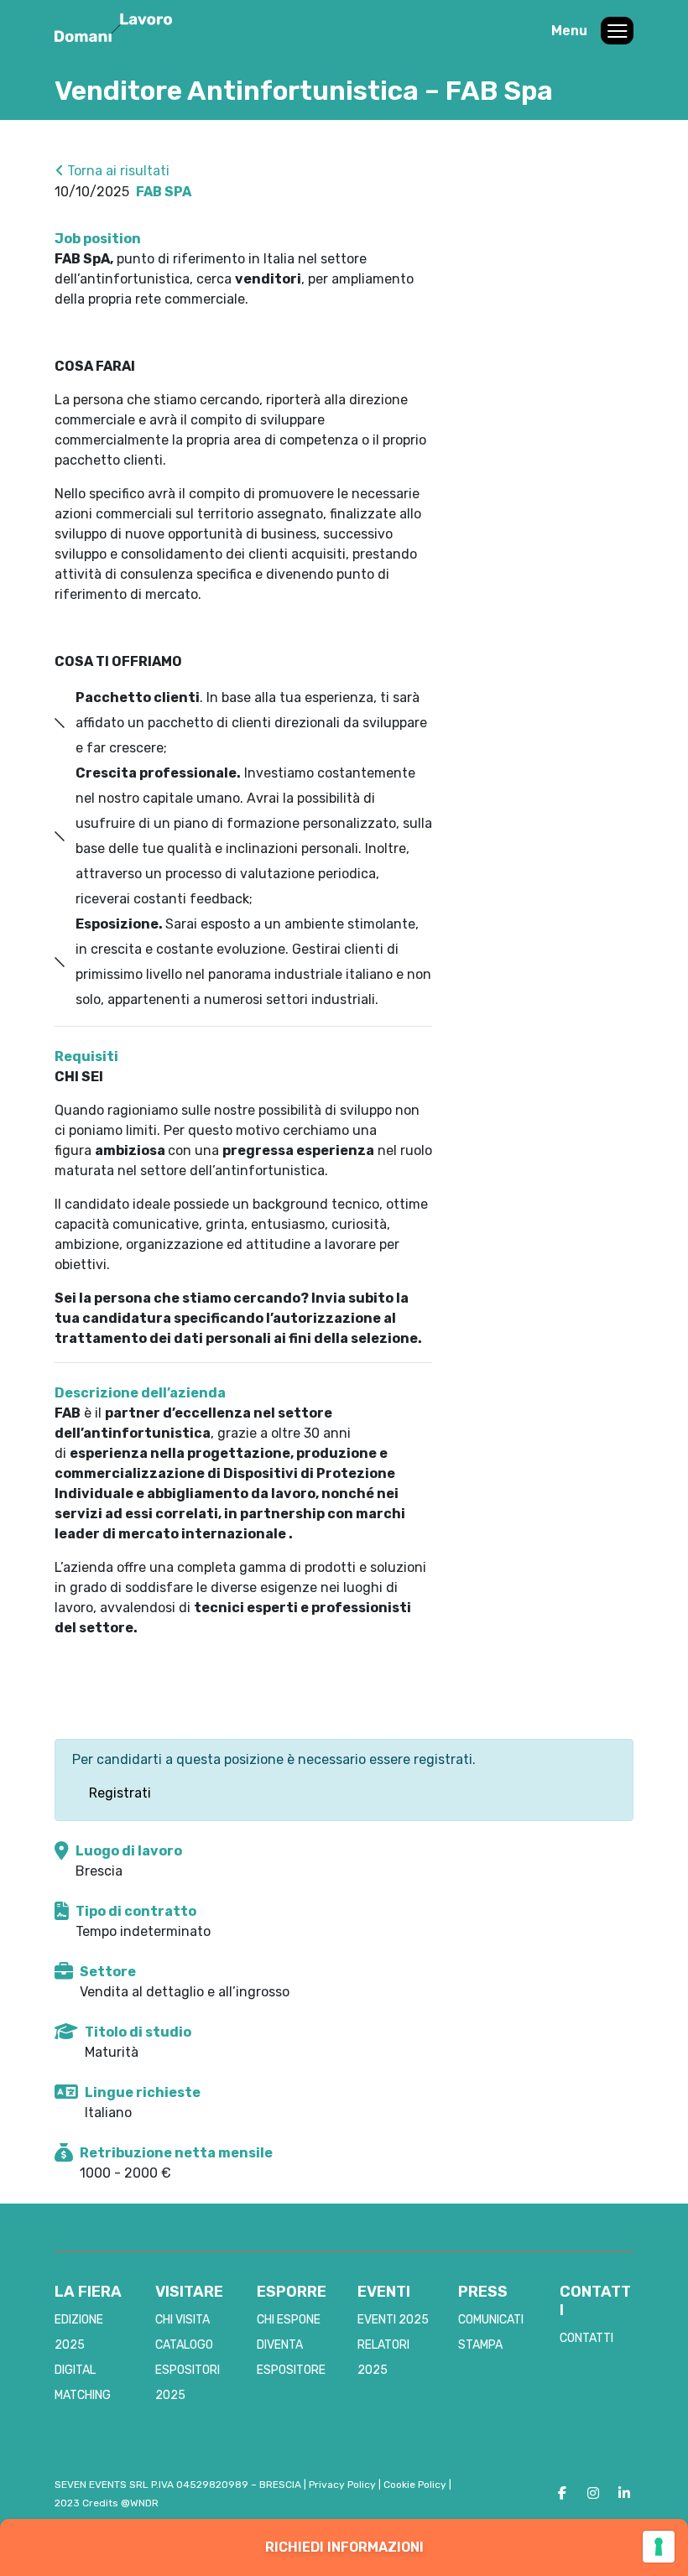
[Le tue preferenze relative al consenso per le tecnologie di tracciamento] (659, 2547)
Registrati (120, 1793)
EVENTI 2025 (393, 2320)
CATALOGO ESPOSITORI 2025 (188, 2370)
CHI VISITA (182, 2320)
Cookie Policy (415, 2485)
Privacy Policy (342, 2485)
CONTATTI (586, 2338)
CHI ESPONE (289, 2320)
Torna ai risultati (117, 171)
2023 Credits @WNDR (107, 2503)
